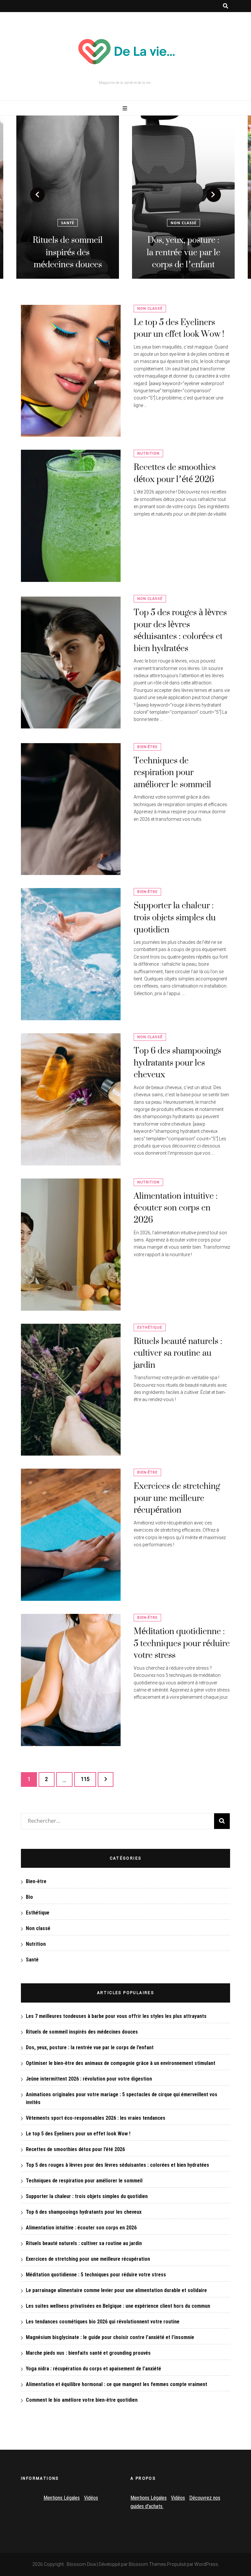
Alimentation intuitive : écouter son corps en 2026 (176, 1208)
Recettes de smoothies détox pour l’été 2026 (175, 473)
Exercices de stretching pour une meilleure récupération (177, 1498)
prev (37, 195)
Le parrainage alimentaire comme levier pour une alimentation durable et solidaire (116, 2290)
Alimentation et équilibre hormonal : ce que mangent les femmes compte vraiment (117, 2384)
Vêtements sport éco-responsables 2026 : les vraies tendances (96, 2118)
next (214, 195)
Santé (32, 1960)
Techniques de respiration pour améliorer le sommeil (172, 772)
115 (86, 1779)
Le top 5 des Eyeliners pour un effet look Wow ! (179, 328)
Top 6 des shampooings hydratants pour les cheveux (177, 1062)
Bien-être (147, 747)
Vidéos (91, 2498)
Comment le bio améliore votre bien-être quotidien (82, 2400)
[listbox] (125, 197)
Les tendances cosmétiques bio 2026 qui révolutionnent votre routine (103, 2322)
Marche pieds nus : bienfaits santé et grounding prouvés (88, 2353)
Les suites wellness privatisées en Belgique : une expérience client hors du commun (118, 2306)
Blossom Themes (147, 2564)
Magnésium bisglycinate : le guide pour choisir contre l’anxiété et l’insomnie (110, 2337)
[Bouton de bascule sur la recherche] (226, 6)
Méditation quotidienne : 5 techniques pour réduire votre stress (182, 1643)
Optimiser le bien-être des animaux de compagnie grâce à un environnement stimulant (183, 240)
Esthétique (150, 1327)
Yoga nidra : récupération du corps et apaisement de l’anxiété (93, 2369)
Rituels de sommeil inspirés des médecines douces (82, 2032)
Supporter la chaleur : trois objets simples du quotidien (175, 917)
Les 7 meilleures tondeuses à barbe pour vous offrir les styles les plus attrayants (116, 2016)
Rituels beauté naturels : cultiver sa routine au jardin (178, 1353)
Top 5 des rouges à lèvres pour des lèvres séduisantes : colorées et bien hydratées (180, 630)
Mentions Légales (62, 2498)
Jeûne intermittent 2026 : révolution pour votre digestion (89, 2079)
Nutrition (148, 453)
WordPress (206, 2564)
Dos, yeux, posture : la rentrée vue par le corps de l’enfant (68, 252)
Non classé (68, 223)
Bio (29, 1897)
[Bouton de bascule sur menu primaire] (126, 109)
